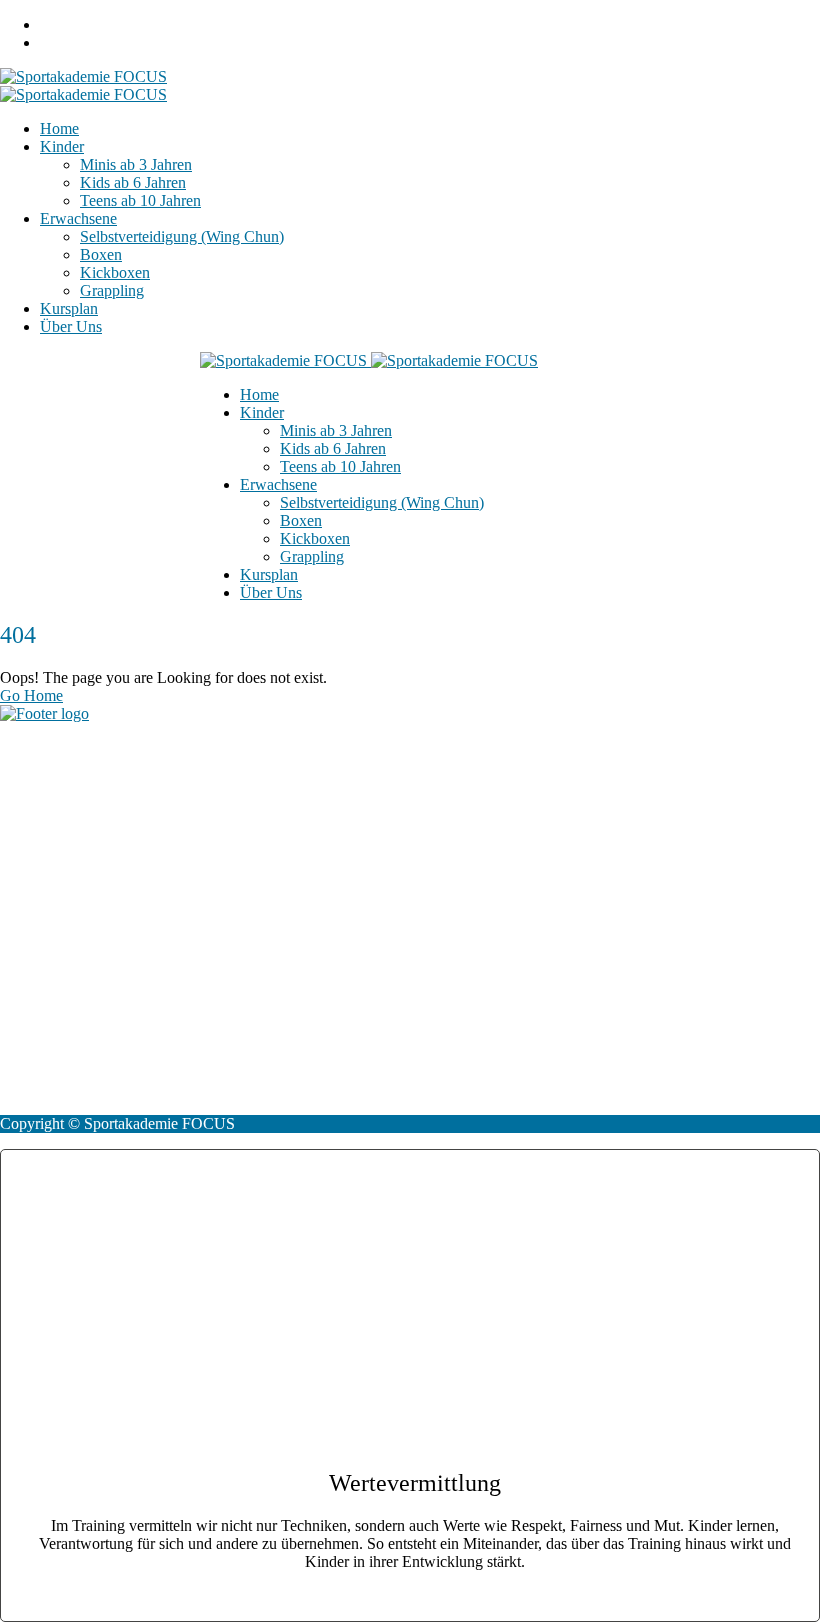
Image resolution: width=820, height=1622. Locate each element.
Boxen (101, 254)
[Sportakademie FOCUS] (83, 76)
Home (59, 128)
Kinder (62, 146)
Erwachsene (78, 218)
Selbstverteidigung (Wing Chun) (182, 236)
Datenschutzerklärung (109, 834)
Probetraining (82, 816)
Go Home (31, 695)
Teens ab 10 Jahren (140, 200)
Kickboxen (115, 272)
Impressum (74, 798)
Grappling (112, 290)
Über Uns (71, 326)
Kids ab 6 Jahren (133, 182)
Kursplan (69, 308)
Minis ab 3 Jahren (136, 164)
